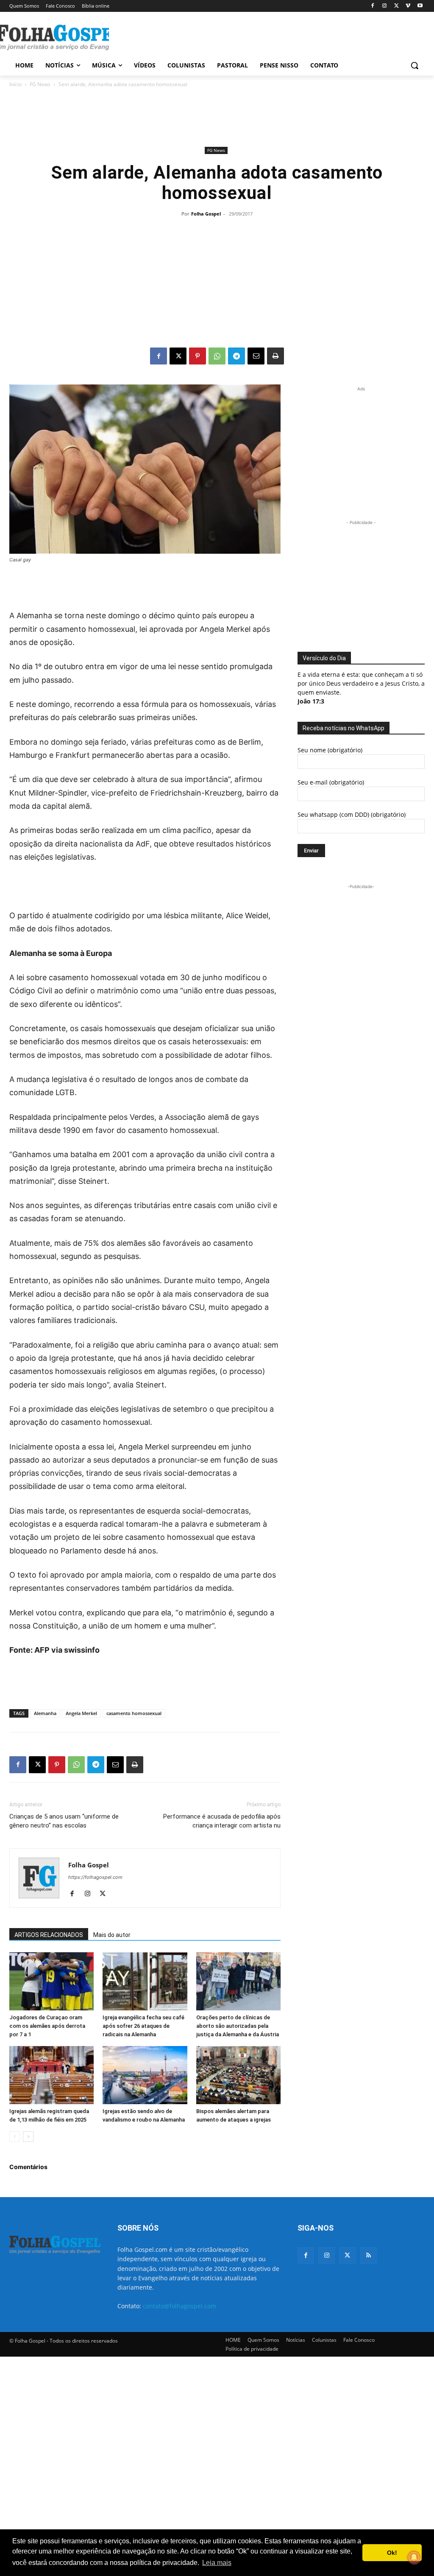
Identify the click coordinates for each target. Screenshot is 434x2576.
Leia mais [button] (217, 2563)
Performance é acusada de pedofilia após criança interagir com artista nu (222, 1821)
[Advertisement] (208, 36)
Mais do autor (112, 1935)
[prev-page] (15, 2137)
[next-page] (28, 2137)
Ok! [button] (392, 2553)
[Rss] (369, 2255)
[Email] (256, 356)
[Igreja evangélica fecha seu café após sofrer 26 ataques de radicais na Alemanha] (145, 1981)
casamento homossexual (134, 1713)
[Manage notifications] (414, 2557)
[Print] (275, 356)
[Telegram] (236, 356)
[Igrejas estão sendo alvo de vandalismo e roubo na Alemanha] (145, 2075)
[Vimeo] (408, 6)
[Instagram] (385, 6)
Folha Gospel (206, 214)
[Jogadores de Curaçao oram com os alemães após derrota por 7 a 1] (51, 1981)
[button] (415, 65)
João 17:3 (311, 701)
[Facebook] (373, 6)
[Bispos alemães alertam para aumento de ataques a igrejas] (238, 2075)
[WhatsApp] (217, 356)
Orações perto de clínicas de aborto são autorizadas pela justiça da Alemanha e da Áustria (238, 2026)
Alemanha (45, 1713)
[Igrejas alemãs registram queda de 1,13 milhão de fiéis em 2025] (51, 2075)
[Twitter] (347, 2255)
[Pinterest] (198, 356)
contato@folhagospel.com (179, 2306)
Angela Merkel (81, 1713)
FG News (40, 84)
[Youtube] (420, 6)
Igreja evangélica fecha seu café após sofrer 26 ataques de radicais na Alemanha (143, 2026)
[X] (396, 6)
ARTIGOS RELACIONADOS (49, 1935)
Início (15, 84)
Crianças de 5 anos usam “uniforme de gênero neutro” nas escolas (64, 1821)
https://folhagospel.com (95, 1877)
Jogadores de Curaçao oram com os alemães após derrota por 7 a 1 (47, 2026)
